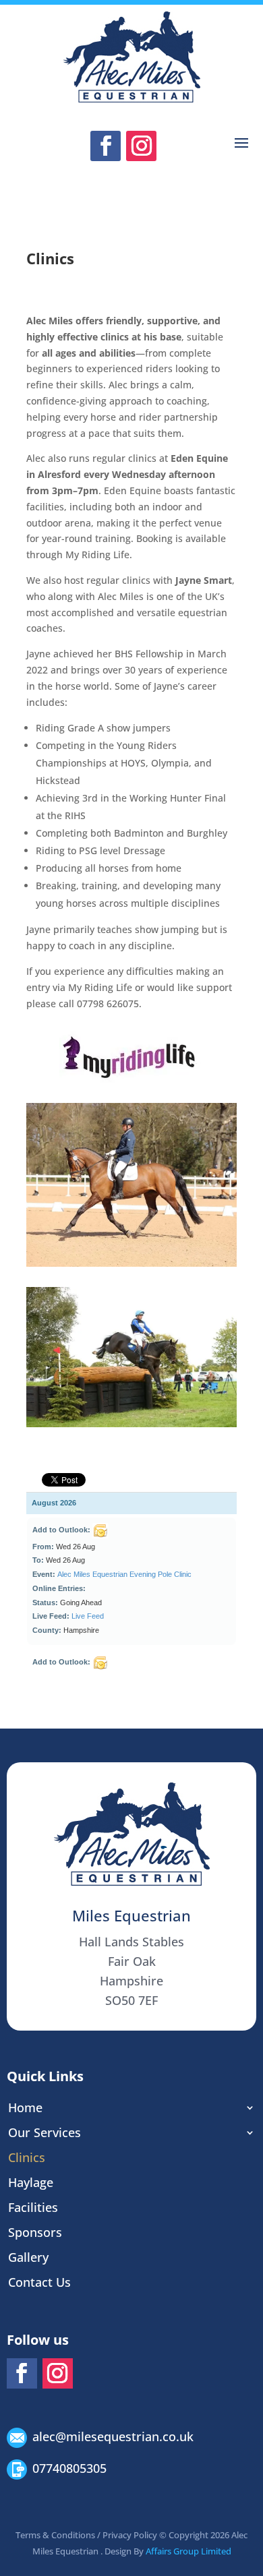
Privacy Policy (130, 2535)
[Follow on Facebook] (106, 146)
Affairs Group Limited (188, 2551)
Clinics (27, 2157)
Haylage (31, 2182)
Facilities (33, 2207)
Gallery (28, 2257)
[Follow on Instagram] (141, 146)
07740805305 (69, 2468)
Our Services (45, 2132)
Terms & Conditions (55, 2535)
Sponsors (35, 2232)
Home (25, 2107)
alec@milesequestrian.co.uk (113, 2436)
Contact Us (39, 2282)
